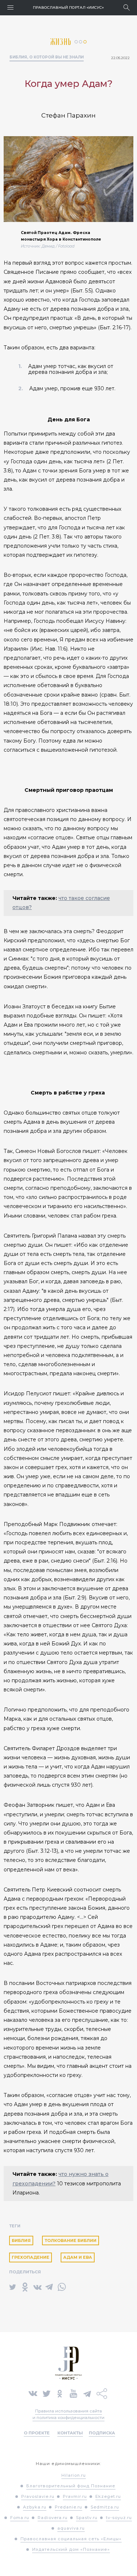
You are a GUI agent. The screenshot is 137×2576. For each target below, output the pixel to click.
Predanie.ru (68, 2507)
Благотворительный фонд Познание (71, 2486)
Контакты (70, 2433)
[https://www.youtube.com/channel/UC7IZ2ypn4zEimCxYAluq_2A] (73, 2393)
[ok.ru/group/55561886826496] (60, 2393)
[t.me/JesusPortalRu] (87, 2393)
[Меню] (10, 7)
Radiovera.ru (53, 2518)
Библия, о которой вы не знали (47, 57)
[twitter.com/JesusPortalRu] (47, 2393)
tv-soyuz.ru (119, 2518)
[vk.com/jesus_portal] (33, 2393)
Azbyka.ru (35, 2507)
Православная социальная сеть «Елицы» (71, 2539)
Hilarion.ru (74, 2475)
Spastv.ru (87, 2518)
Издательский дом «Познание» (71, 2549)
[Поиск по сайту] (127, 7)
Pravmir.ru (75, 2496)
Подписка (102, 2433)
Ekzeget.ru (108, 2496)
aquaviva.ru (71, 2528)
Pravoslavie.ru (38, 2496)
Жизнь (62, 42)
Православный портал (68, 7)
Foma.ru (20, 2518)
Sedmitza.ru (105, 2507)
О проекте (37, 2433)
